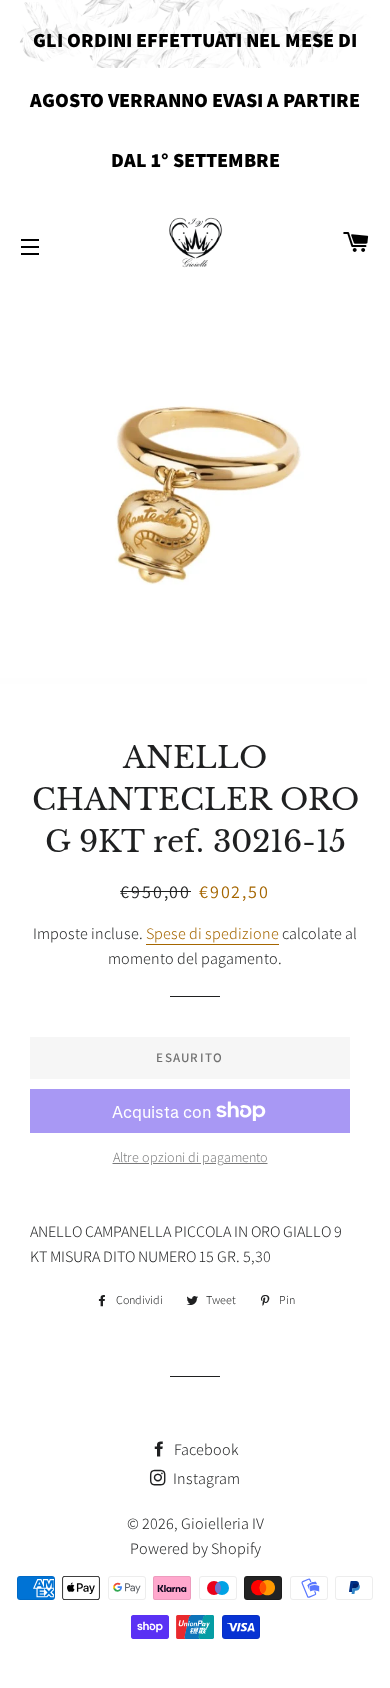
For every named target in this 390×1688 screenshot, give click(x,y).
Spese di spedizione (212, 933)
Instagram (205, 1478)
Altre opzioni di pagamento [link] (190, 1157)
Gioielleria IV (222, 1523)
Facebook (205, 1449)
